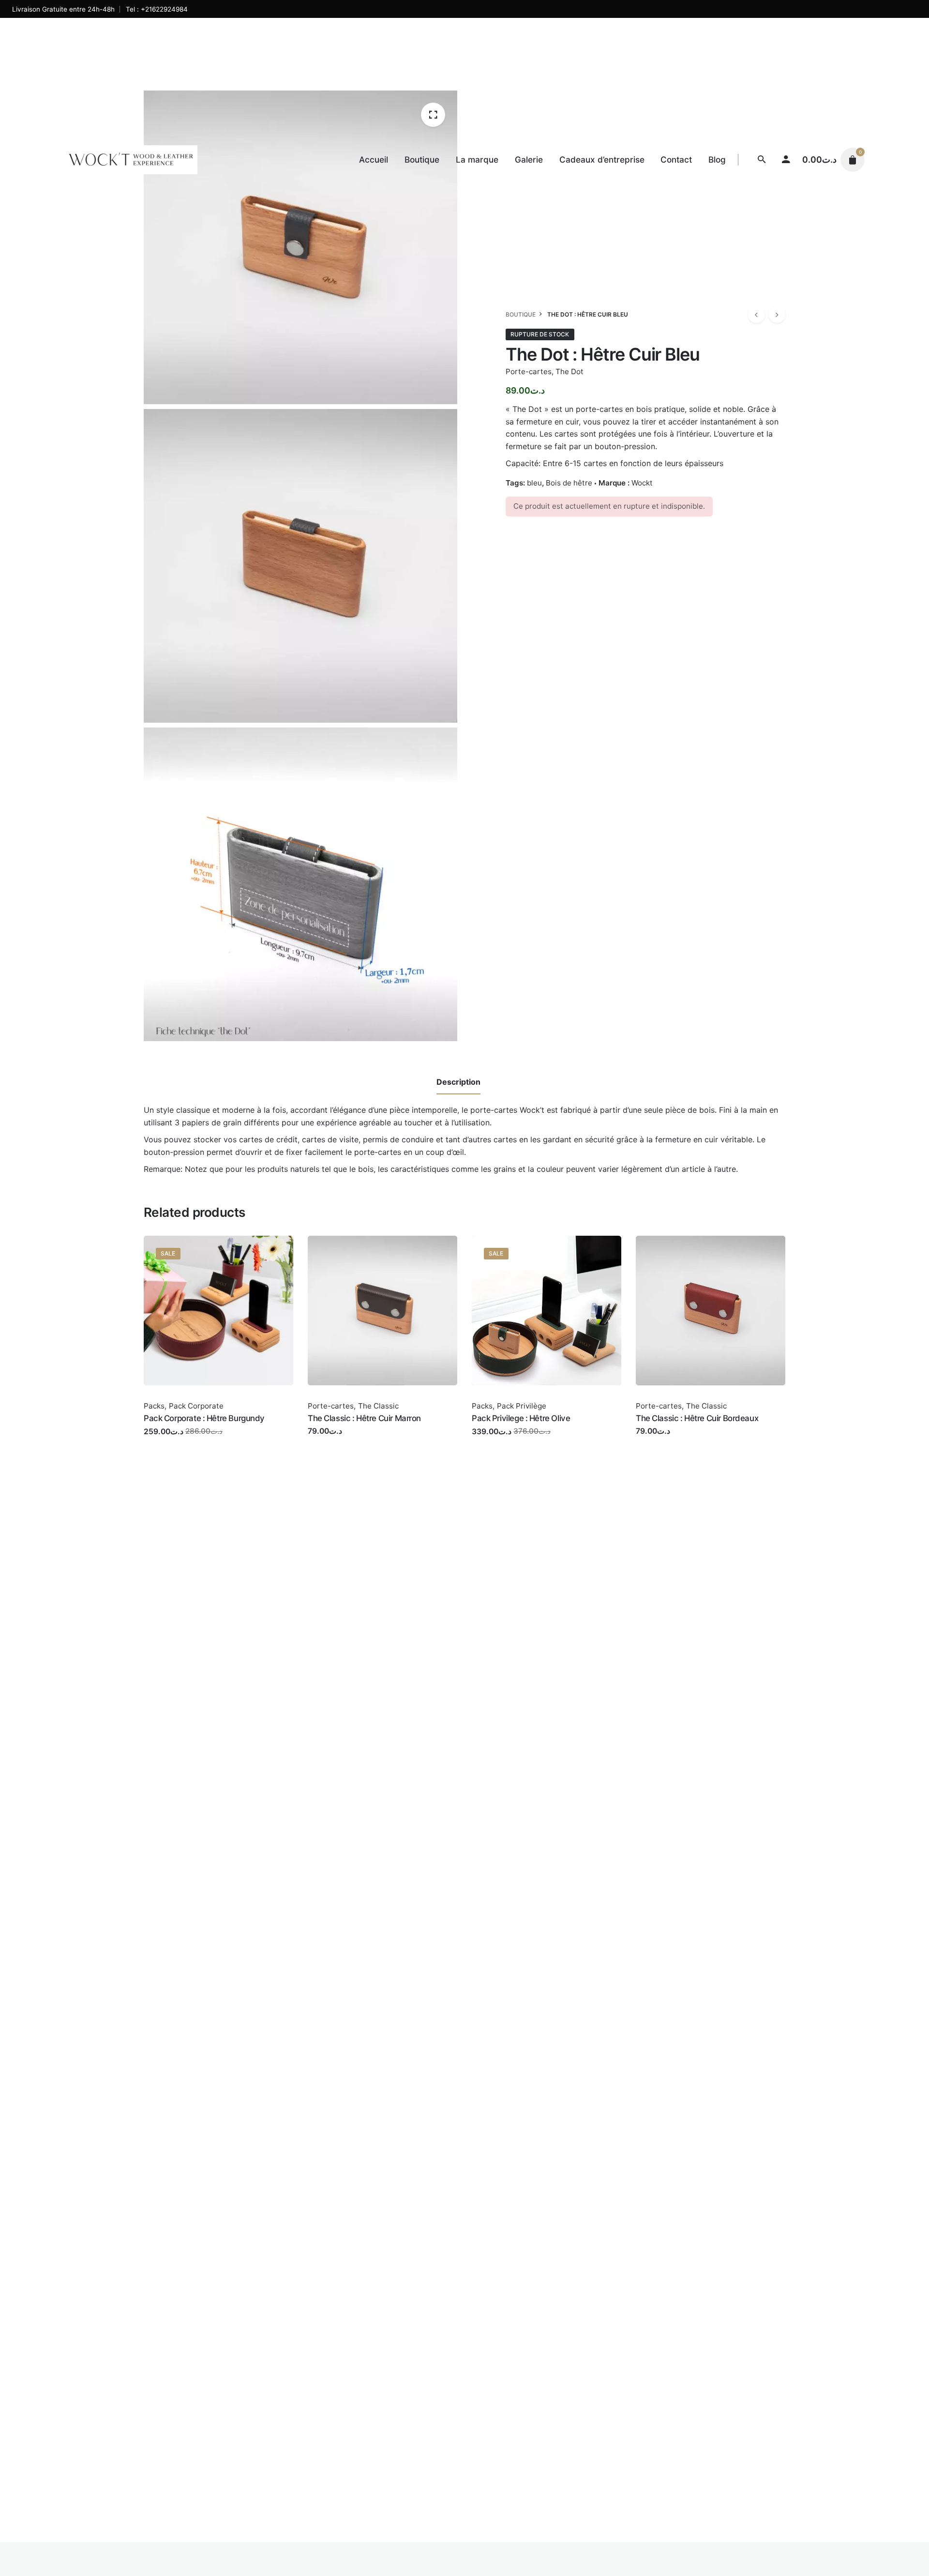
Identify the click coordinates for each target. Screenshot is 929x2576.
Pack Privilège (522, 1406)
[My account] (786, 160)
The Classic (378, 1406)
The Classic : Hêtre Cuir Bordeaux (697, 1418)
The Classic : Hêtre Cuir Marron (364, 1418)
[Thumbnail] (131, 160)
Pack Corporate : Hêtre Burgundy (204, 1418)
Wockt (642, 483)
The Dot (569, 371)
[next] (777, 315)
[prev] (756, 315)
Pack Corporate (196, 1406)
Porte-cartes (529, 371)
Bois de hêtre (569, 483)
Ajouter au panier (175, 1441)
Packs (154, 1406)
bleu (534, 483)
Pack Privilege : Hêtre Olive (521, 1418)
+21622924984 (164, 9)
